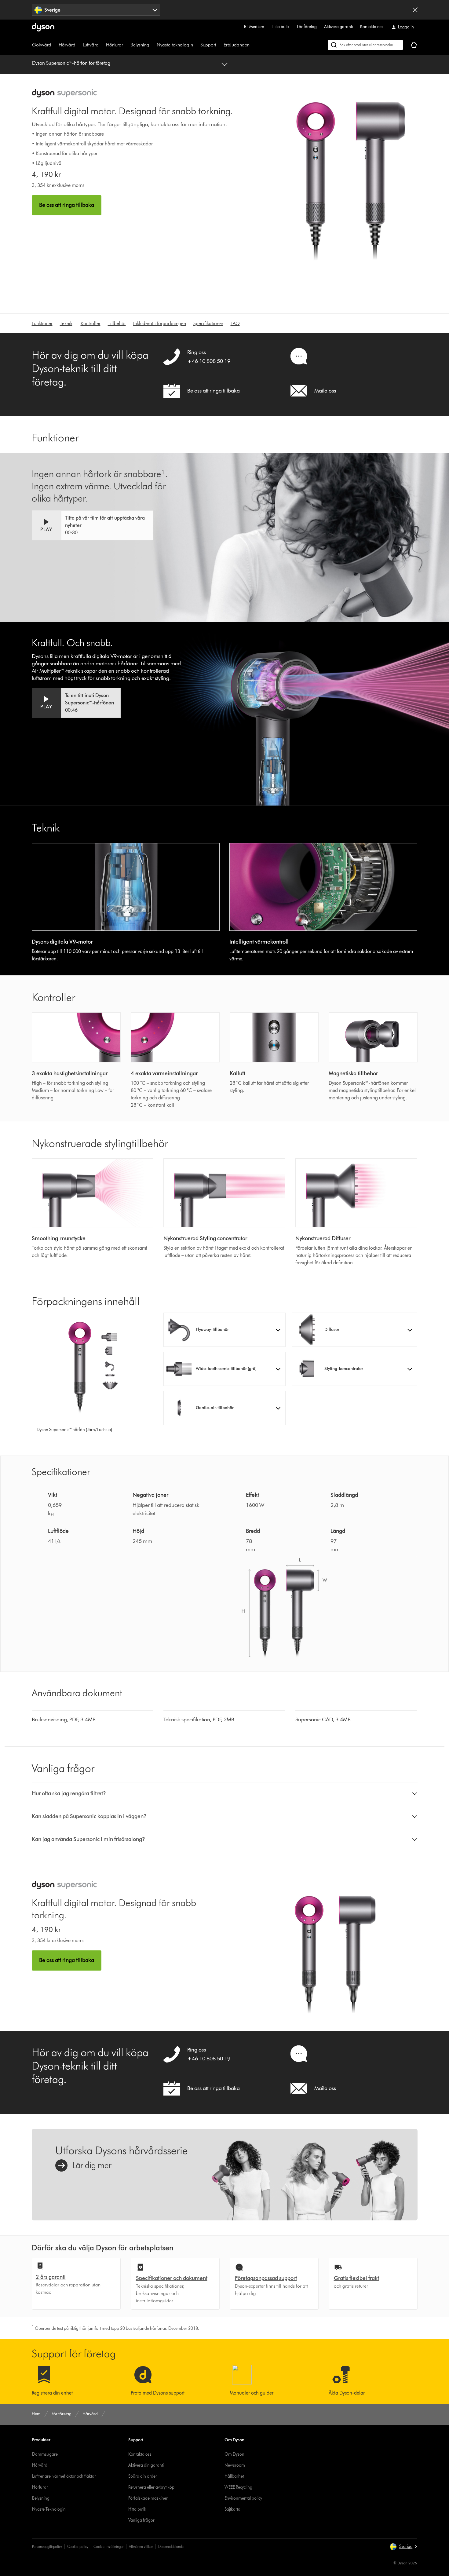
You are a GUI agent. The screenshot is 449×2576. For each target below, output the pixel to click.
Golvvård (42, 45)
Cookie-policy (78, 2547)
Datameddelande (171, 2547)
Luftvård (91, 45)
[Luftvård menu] (102, 45)
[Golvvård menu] (54, 45)
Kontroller (91, 323)
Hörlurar (115, 45)
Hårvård (67, 45)
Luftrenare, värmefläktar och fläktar (64, 2476)
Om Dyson (234, 2454)
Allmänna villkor (141, 2547)
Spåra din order (143, 2476)
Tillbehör (117, 323)
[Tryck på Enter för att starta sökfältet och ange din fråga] (365, 45)
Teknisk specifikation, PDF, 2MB (199, 1719)
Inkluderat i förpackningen (160, 323)
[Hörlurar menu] (126, 45)
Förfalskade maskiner (148, 2498)
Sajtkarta (232, 2509)
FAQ (235, 323)
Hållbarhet (234, 2476)
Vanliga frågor (141, 2520)
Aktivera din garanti (146, 2465)
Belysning (140, 45)
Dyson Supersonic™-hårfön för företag (71, 63)
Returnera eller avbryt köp (151, 2487)
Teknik (66, 323)
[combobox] (96, 10)
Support (208, 45)
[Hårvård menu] (78, 45)
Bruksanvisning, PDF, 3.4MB (64, 1719)
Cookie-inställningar (109, 2547)
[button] (93, 525)
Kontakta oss (372, 27)
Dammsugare (45, 2454)
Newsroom (235, 2465)
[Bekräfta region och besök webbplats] (415, 10)
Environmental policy (243, 2498)
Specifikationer (208, 323)
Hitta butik (281, 27)
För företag (307, 27)
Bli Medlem (254, 27)
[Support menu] (219, 45)
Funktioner (42, 323)
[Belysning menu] (152, 45)
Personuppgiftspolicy (47, 2547)
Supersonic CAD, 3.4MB (323, 1719)
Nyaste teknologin (175, 45)
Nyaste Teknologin (49, 2509)
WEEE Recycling (238, 2487)
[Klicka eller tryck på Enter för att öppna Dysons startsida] (43, 27)
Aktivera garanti (338, 27)
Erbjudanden (237, 45)
